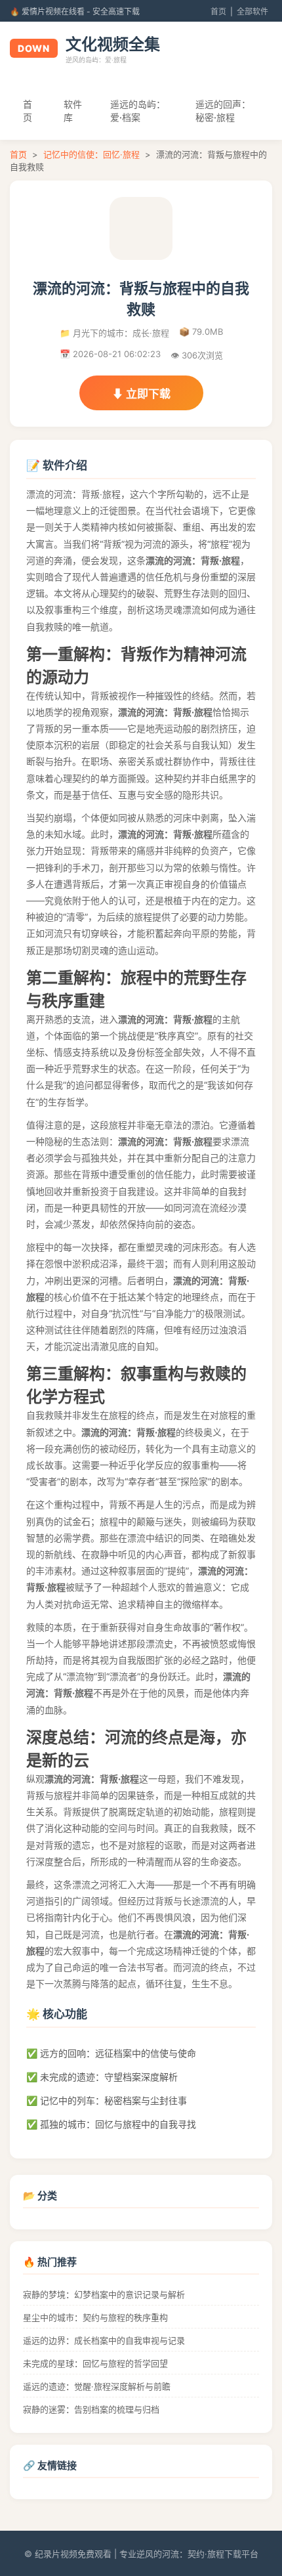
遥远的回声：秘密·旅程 (223, 111)
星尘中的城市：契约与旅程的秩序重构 (95, 2317)
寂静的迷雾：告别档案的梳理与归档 (91, 2409)
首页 (218, 11)
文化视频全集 (113, 44)
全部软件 (252, 11)
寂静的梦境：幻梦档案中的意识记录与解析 (104, 2294)
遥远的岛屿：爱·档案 (138, 111)
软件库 (73, 111)
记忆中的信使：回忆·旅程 (91, 154)
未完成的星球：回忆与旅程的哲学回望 (95, 2363)
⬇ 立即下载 (141, 394)
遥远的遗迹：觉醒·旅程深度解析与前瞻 (97, 2386)
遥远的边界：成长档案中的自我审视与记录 (104, 2340)
